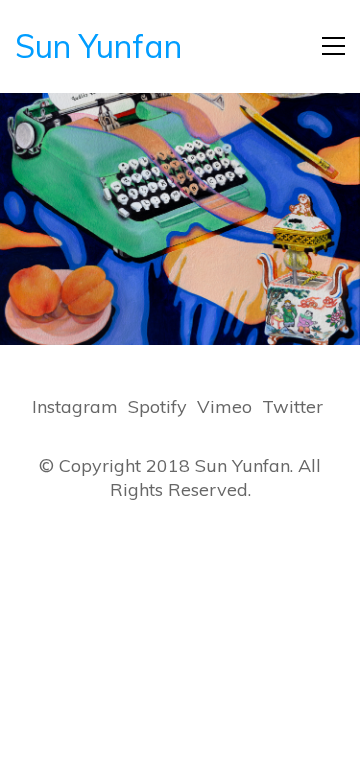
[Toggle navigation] (333, 46)
